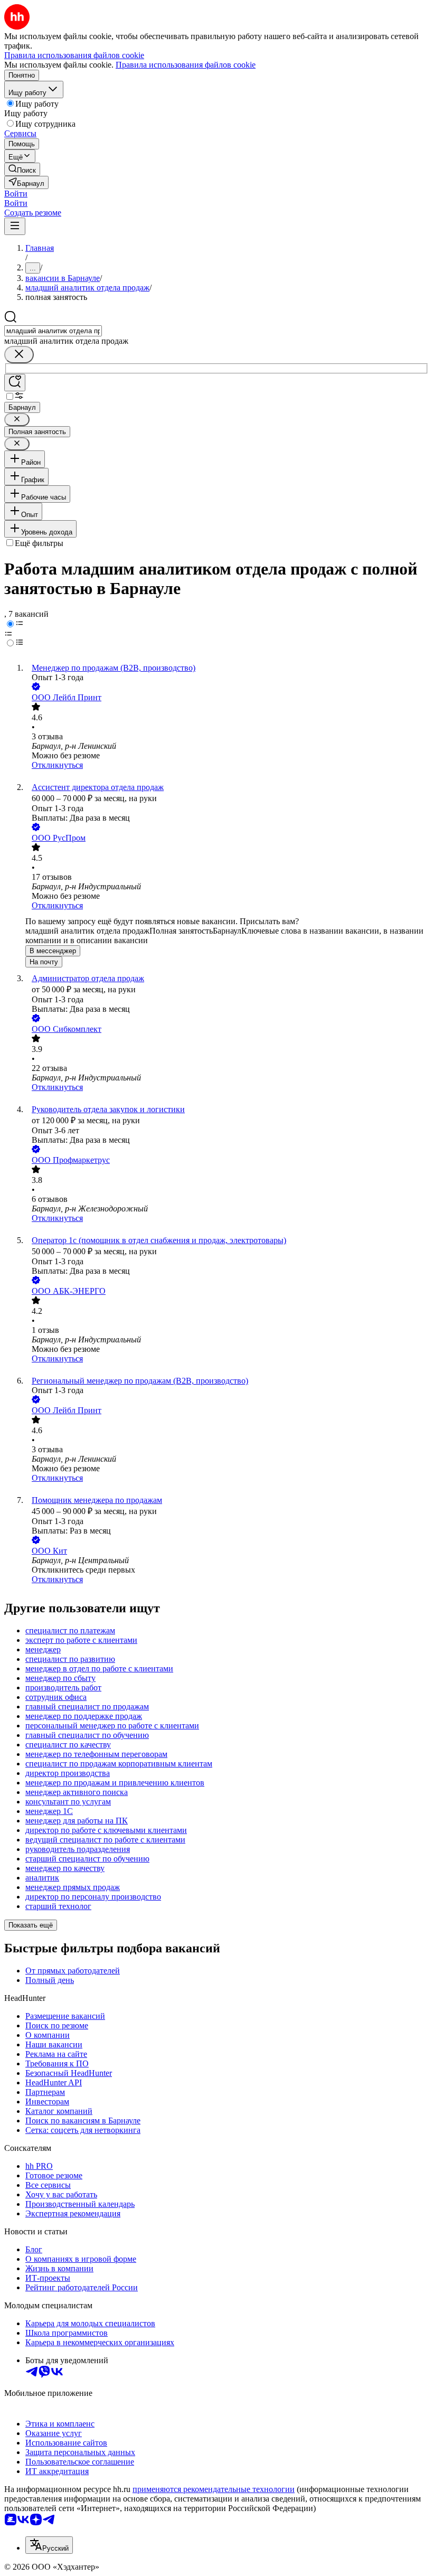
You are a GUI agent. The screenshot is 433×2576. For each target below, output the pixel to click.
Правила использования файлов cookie (186, 65)
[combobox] (53, 331)
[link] (22, 169)
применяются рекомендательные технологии (214, 2489)
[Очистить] (19, 355)
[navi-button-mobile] (15, 226)
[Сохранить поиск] (15, 383)
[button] (16, 194)
